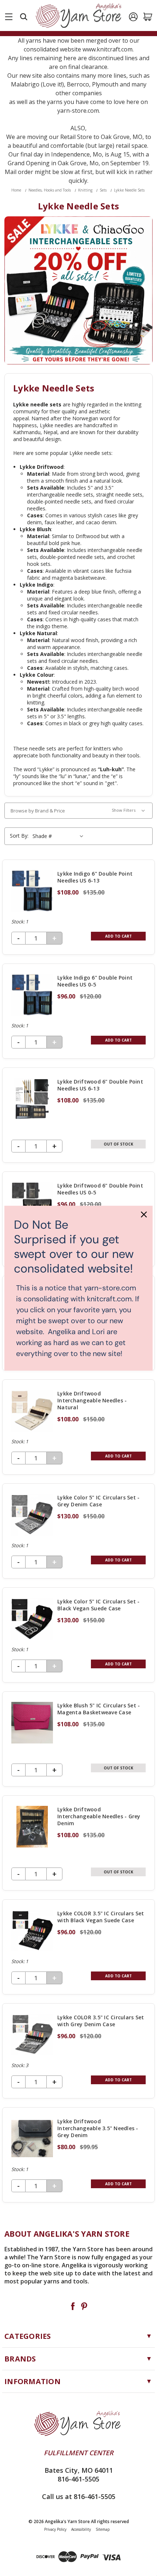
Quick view (78, 907)
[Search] (24, 17)
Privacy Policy (55, 2529)
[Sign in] (133, 17)
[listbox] (59, 836)
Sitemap (103, 2529)
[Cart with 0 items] (148, 17)
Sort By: (19, 836)
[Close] (144, 1214)
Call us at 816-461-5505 (79, 2496)
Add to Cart (118, 936)
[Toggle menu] (9, 15)
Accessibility (81, 2529)
